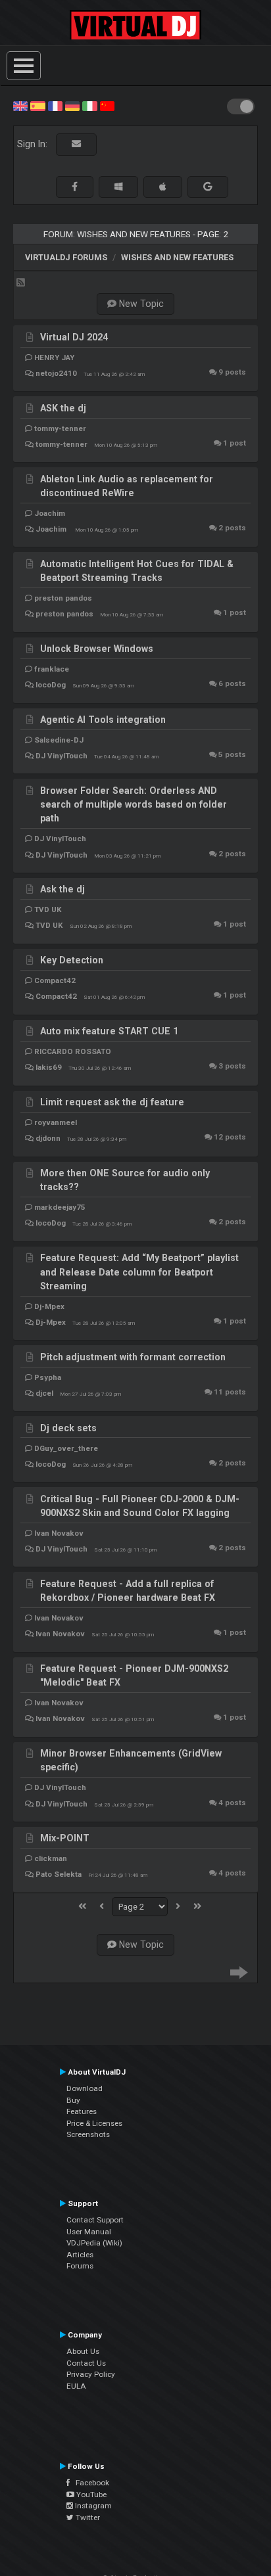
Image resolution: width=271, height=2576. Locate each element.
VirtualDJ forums (66, 257)
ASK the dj (63, 408)
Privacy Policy (91, 2374)
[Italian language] (89, 105)
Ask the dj (62, 889)
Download (85, 2088)
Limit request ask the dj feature (112, 1102)
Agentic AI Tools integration (103, 720)
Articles (80, 2255)
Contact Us (86, 2363)
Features (82, 2111)
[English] (20, 105)
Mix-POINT (65, 1838)
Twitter (87, 2518)
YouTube (90, 2495)
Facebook (89, 2483)
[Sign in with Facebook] (75, 187)
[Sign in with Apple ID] (163, 187)
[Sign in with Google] (208, 187)
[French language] (55, 105)
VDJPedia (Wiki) (94, 2243)
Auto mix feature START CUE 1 (109, 1031)
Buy (73, 2100)
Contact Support (95, 2220)
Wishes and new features (177, 257)
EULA (76, 2386)
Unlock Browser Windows (97, 649)
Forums (80, 2266)
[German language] (72, 105)
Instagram (92, 2506)
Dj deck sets (68, 1428)
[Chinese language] (107, 105)
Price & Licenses (94, 2123)
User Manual (89, 2232)
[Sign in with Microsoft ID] (118, 187)
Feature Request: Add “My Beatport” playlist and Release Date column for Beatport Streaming (139, 1272)
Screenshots (88, 2134)
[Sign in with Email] (76, 144)
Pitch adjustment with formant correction (133, 1357)
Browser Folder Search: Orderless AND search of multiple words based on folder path (134, 805)
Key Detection (72, 960)
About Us (83, 2351)
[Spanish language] (37, 105)
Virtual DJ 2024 (74, 337)
